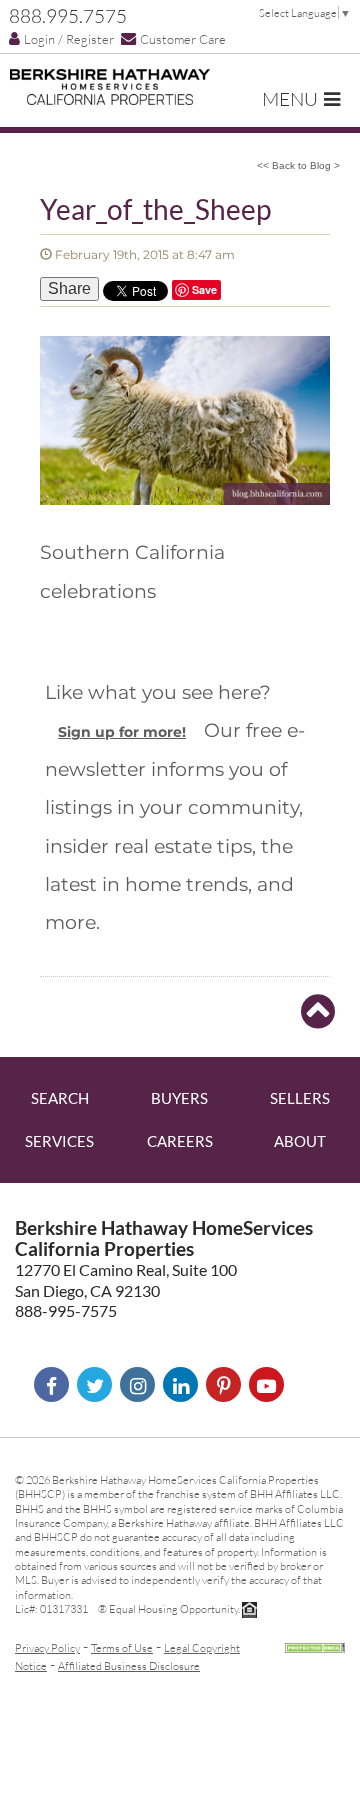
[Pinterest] (223, 1384)
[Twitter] (94, 1384)
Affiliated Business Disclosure (129, 1665)
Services (59, 1141)
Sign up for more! (122, 732)
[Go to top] (318, 1012)
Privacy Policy (47, 1647)
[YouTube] (266, 1384)
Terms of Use (122, 1647)
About (300, 1141)
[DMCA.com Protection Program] (315, 1645)
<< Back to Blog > (298, 165)
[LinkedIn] (180, 1384)
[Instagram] (137, 1384)
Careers (180, 1141)
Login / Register (69, 39)
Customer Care (183, 38)
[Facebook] (51, 1384)
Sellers (300, 1098)
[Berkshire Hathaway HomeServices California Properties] (110, 87)
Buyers (179, 1098)
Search (60, 1098)
